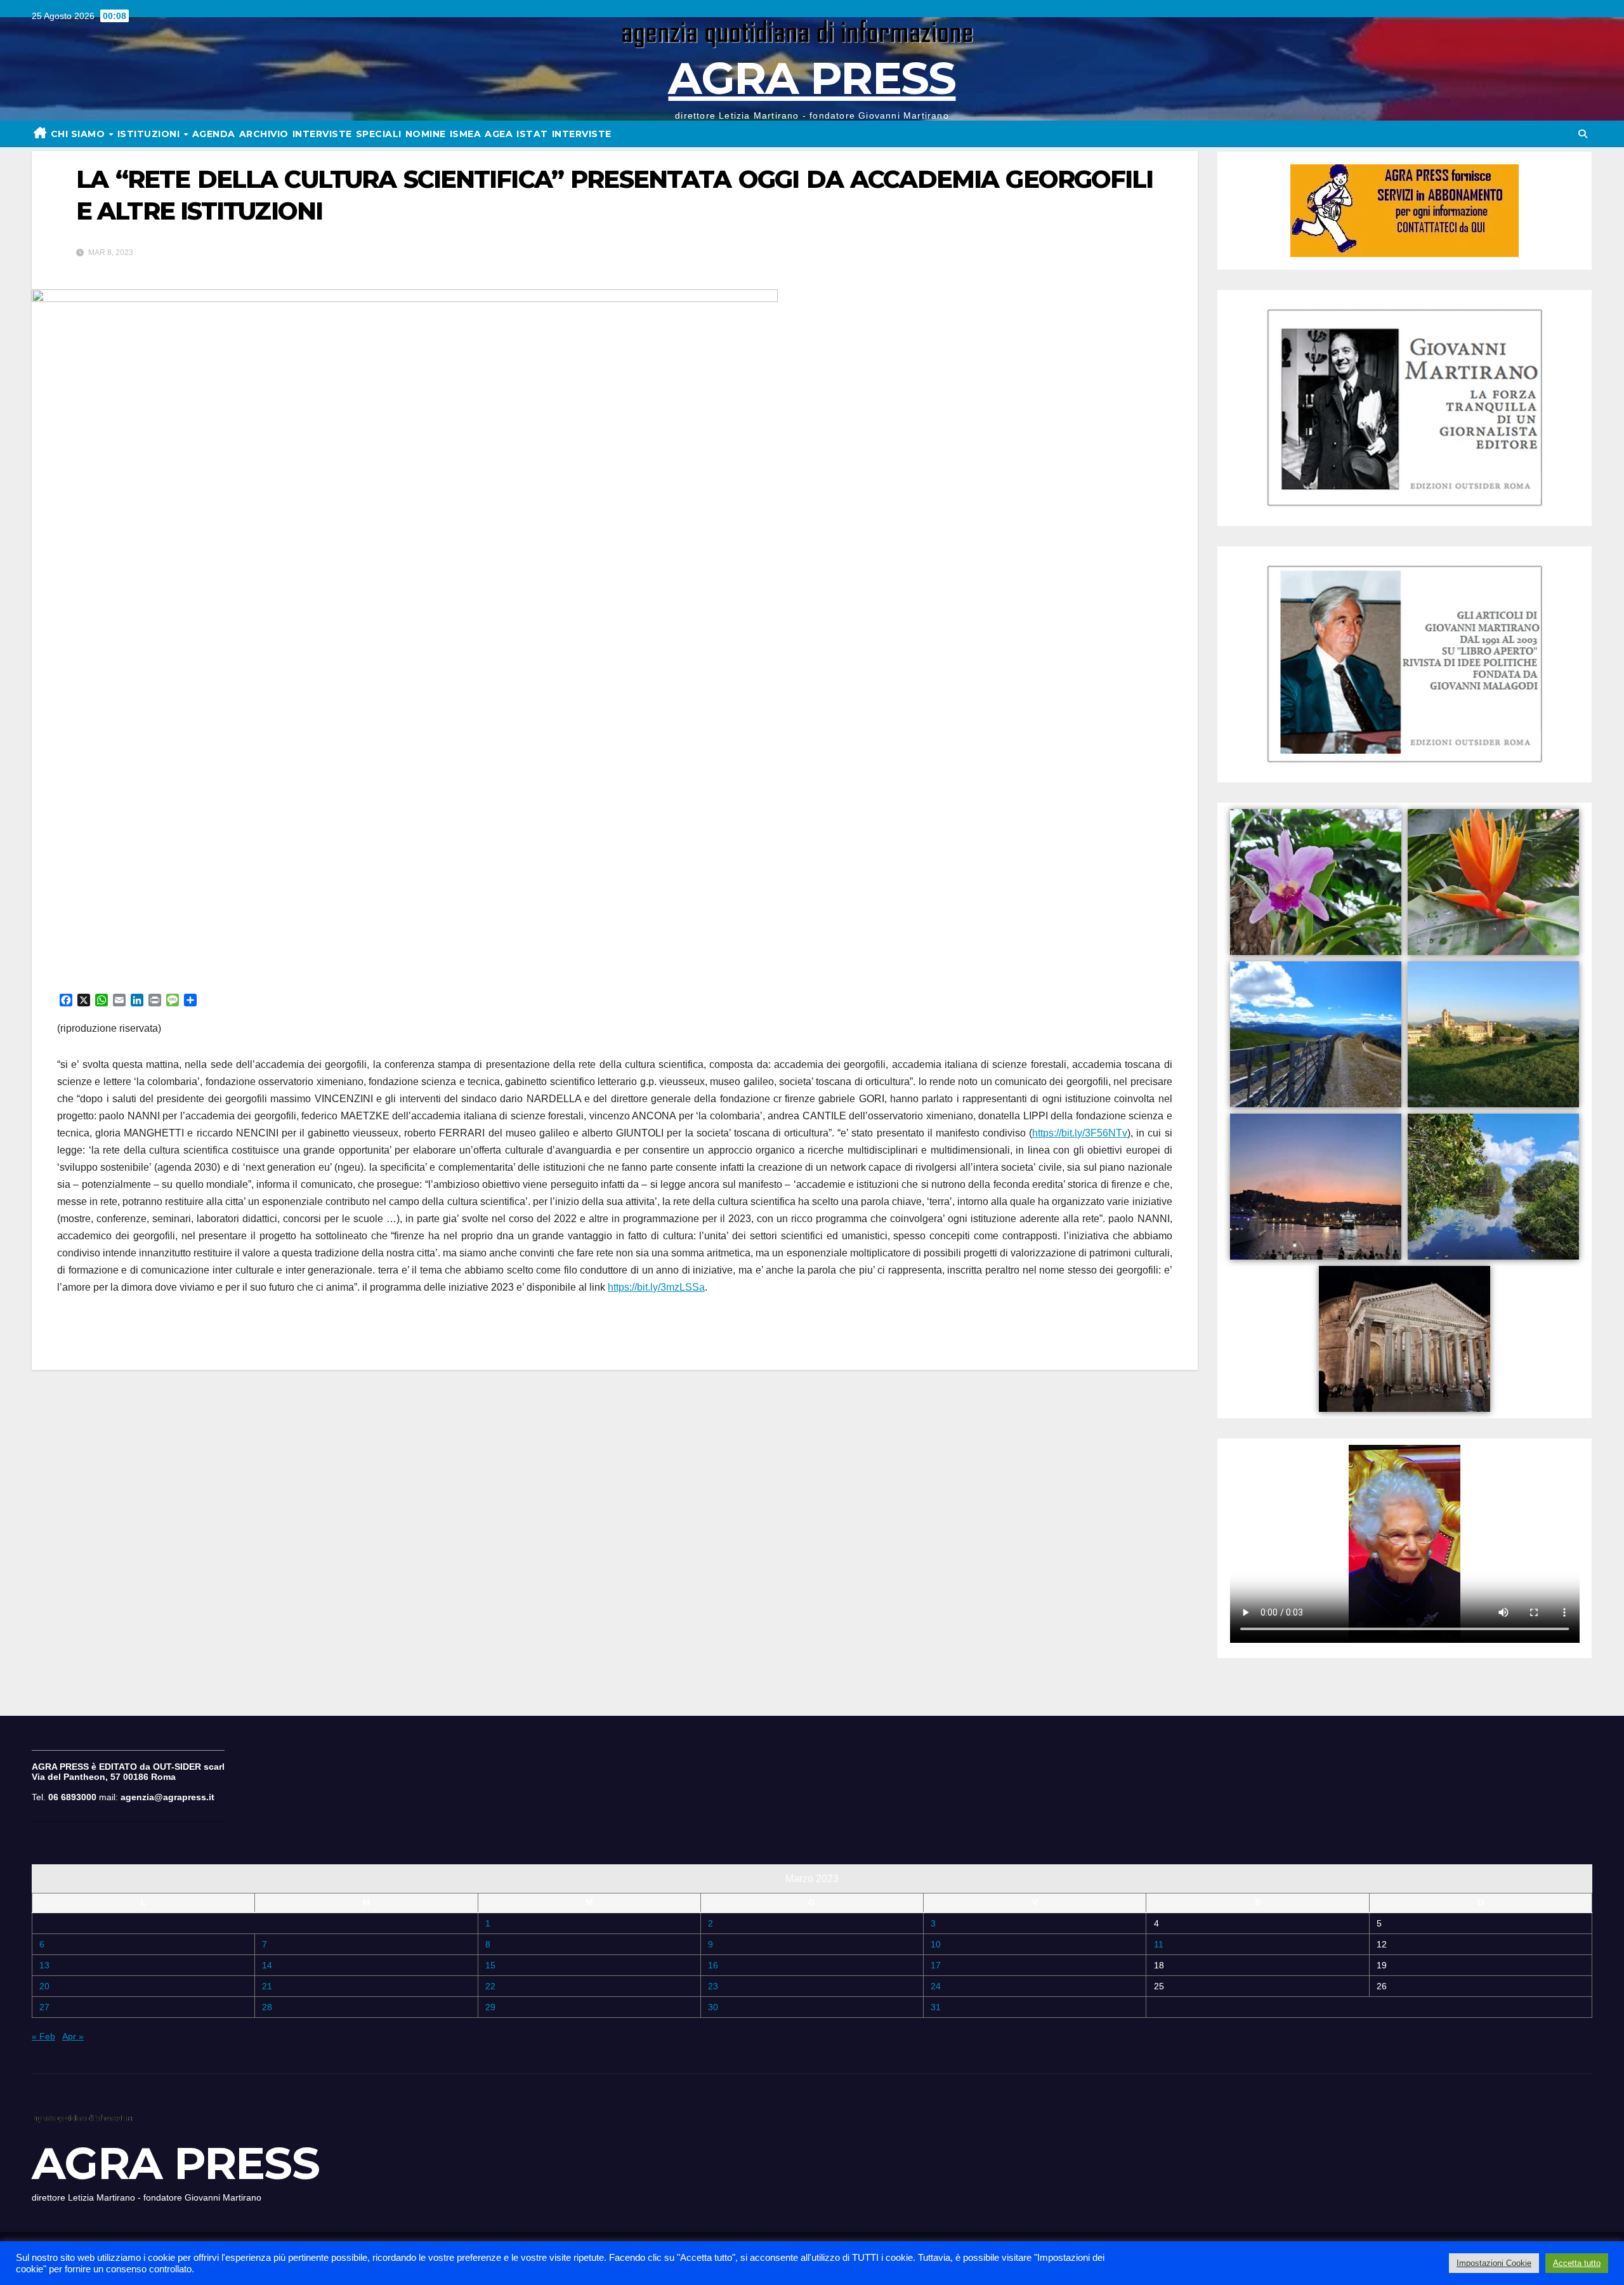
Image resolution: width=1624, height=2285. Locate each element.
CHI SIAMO (79, 134)
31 (936, 2007)
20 (44, 1986)
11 (1159, 1944)
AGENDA (214, 134)
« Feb (43, 2036)
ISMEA (466, 134)
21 (267, 1986)
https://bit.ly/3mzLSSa (656, 1287)
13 (44, 1965)
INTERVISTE (322, 134)
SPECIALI (379, 134)
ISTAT (532, 134)
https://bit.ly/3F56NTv (1080, 1133)
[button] (1583, 134)
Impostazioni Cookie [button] (1494, 2263)
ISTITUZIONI (150, 134)
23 (713, 1986)
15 (490, 1965)
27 (44, 2007)
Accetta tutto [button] (1577, 2263)
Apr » (73, 2036)
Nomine (426, 134)
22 (490, 1986)
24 (936, 1986)
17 (936, 1965)
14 (267, 1965)
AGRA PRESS (812, 78)
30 (713, 2007)
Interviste (582, 134)
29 (490, 2007)
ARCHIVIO (264, 134)
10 (936, 1944)
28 (267, 2007)
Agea (499, 134)
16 (713, 1965)
